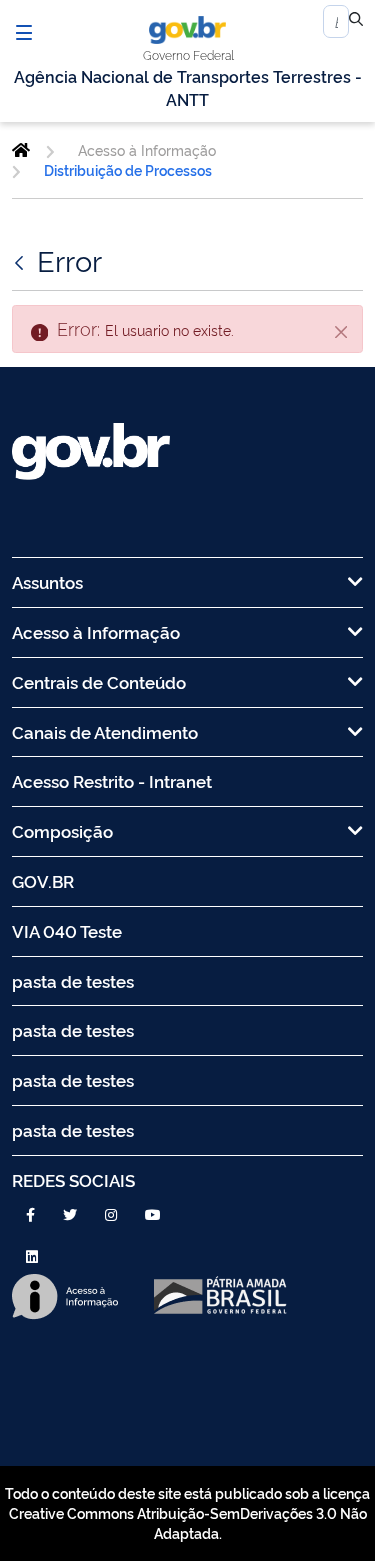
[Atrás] (21, 260)
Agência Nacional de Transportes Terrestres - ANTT (188, 87)
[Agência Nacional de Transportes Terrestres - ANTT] (21, 150)
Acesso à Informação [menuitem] (96, 631)
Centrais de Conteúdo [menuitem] (99, 681)
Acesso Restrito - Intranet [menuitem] (112, 780)
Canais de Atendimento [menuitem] (105, 731)
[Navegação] (24, 32)
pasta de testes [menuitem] (73, 980)
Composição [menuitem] (62, 830)
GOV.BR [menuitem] (43, 880)
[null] (356, 22)
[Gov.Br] (187, 30)
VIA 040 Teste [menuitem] (67, 930)
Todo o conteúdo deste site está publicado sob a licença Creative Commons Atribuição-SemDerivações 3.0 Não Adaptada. (187, 1513)
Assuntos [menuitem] (47, 581)
